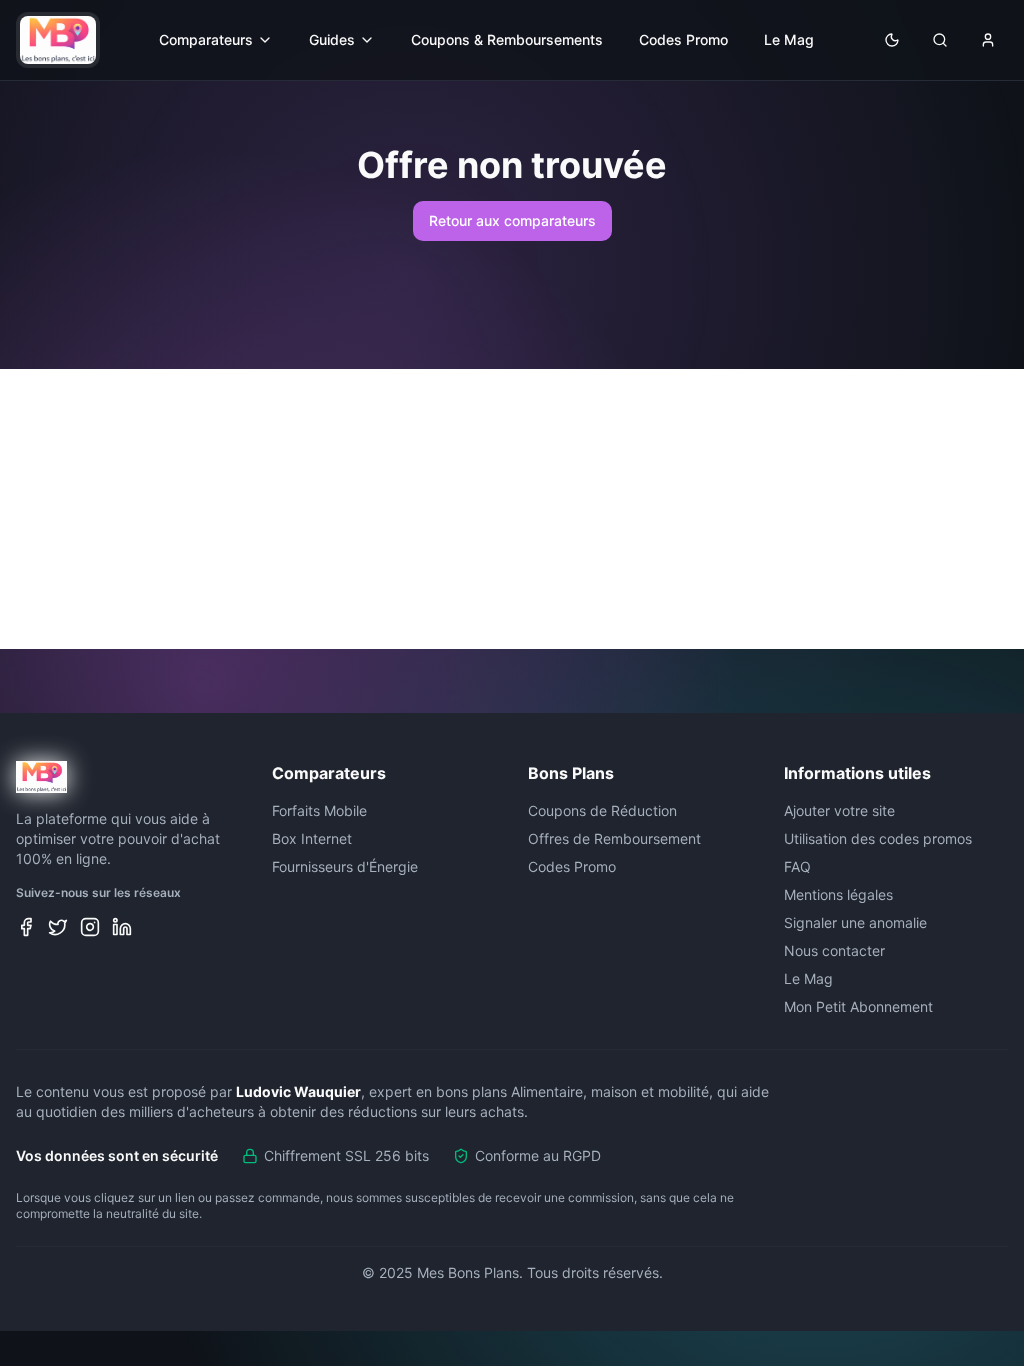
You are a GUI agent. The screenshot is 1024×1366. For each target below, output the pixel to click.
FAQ (797, 866)
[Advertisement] (512, 509)
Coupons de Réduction (602, 810)
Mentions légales (838, 894)
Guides (332, 39)
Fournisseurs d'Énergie (345, 866)
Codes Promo (683, 39)
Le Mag (789, 39)
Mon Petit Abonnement (858, 1006)
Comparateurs (206, 39)
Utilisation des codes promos (878, 838)
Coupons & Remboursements (507, 39)
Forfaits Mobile (319, 810)
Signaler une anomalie (855, 922)
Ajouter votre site (839, 810)
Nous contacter (834, 950)
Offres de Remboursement (614, 838)
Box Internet (312, 838)
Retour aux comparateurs (512, 220)
